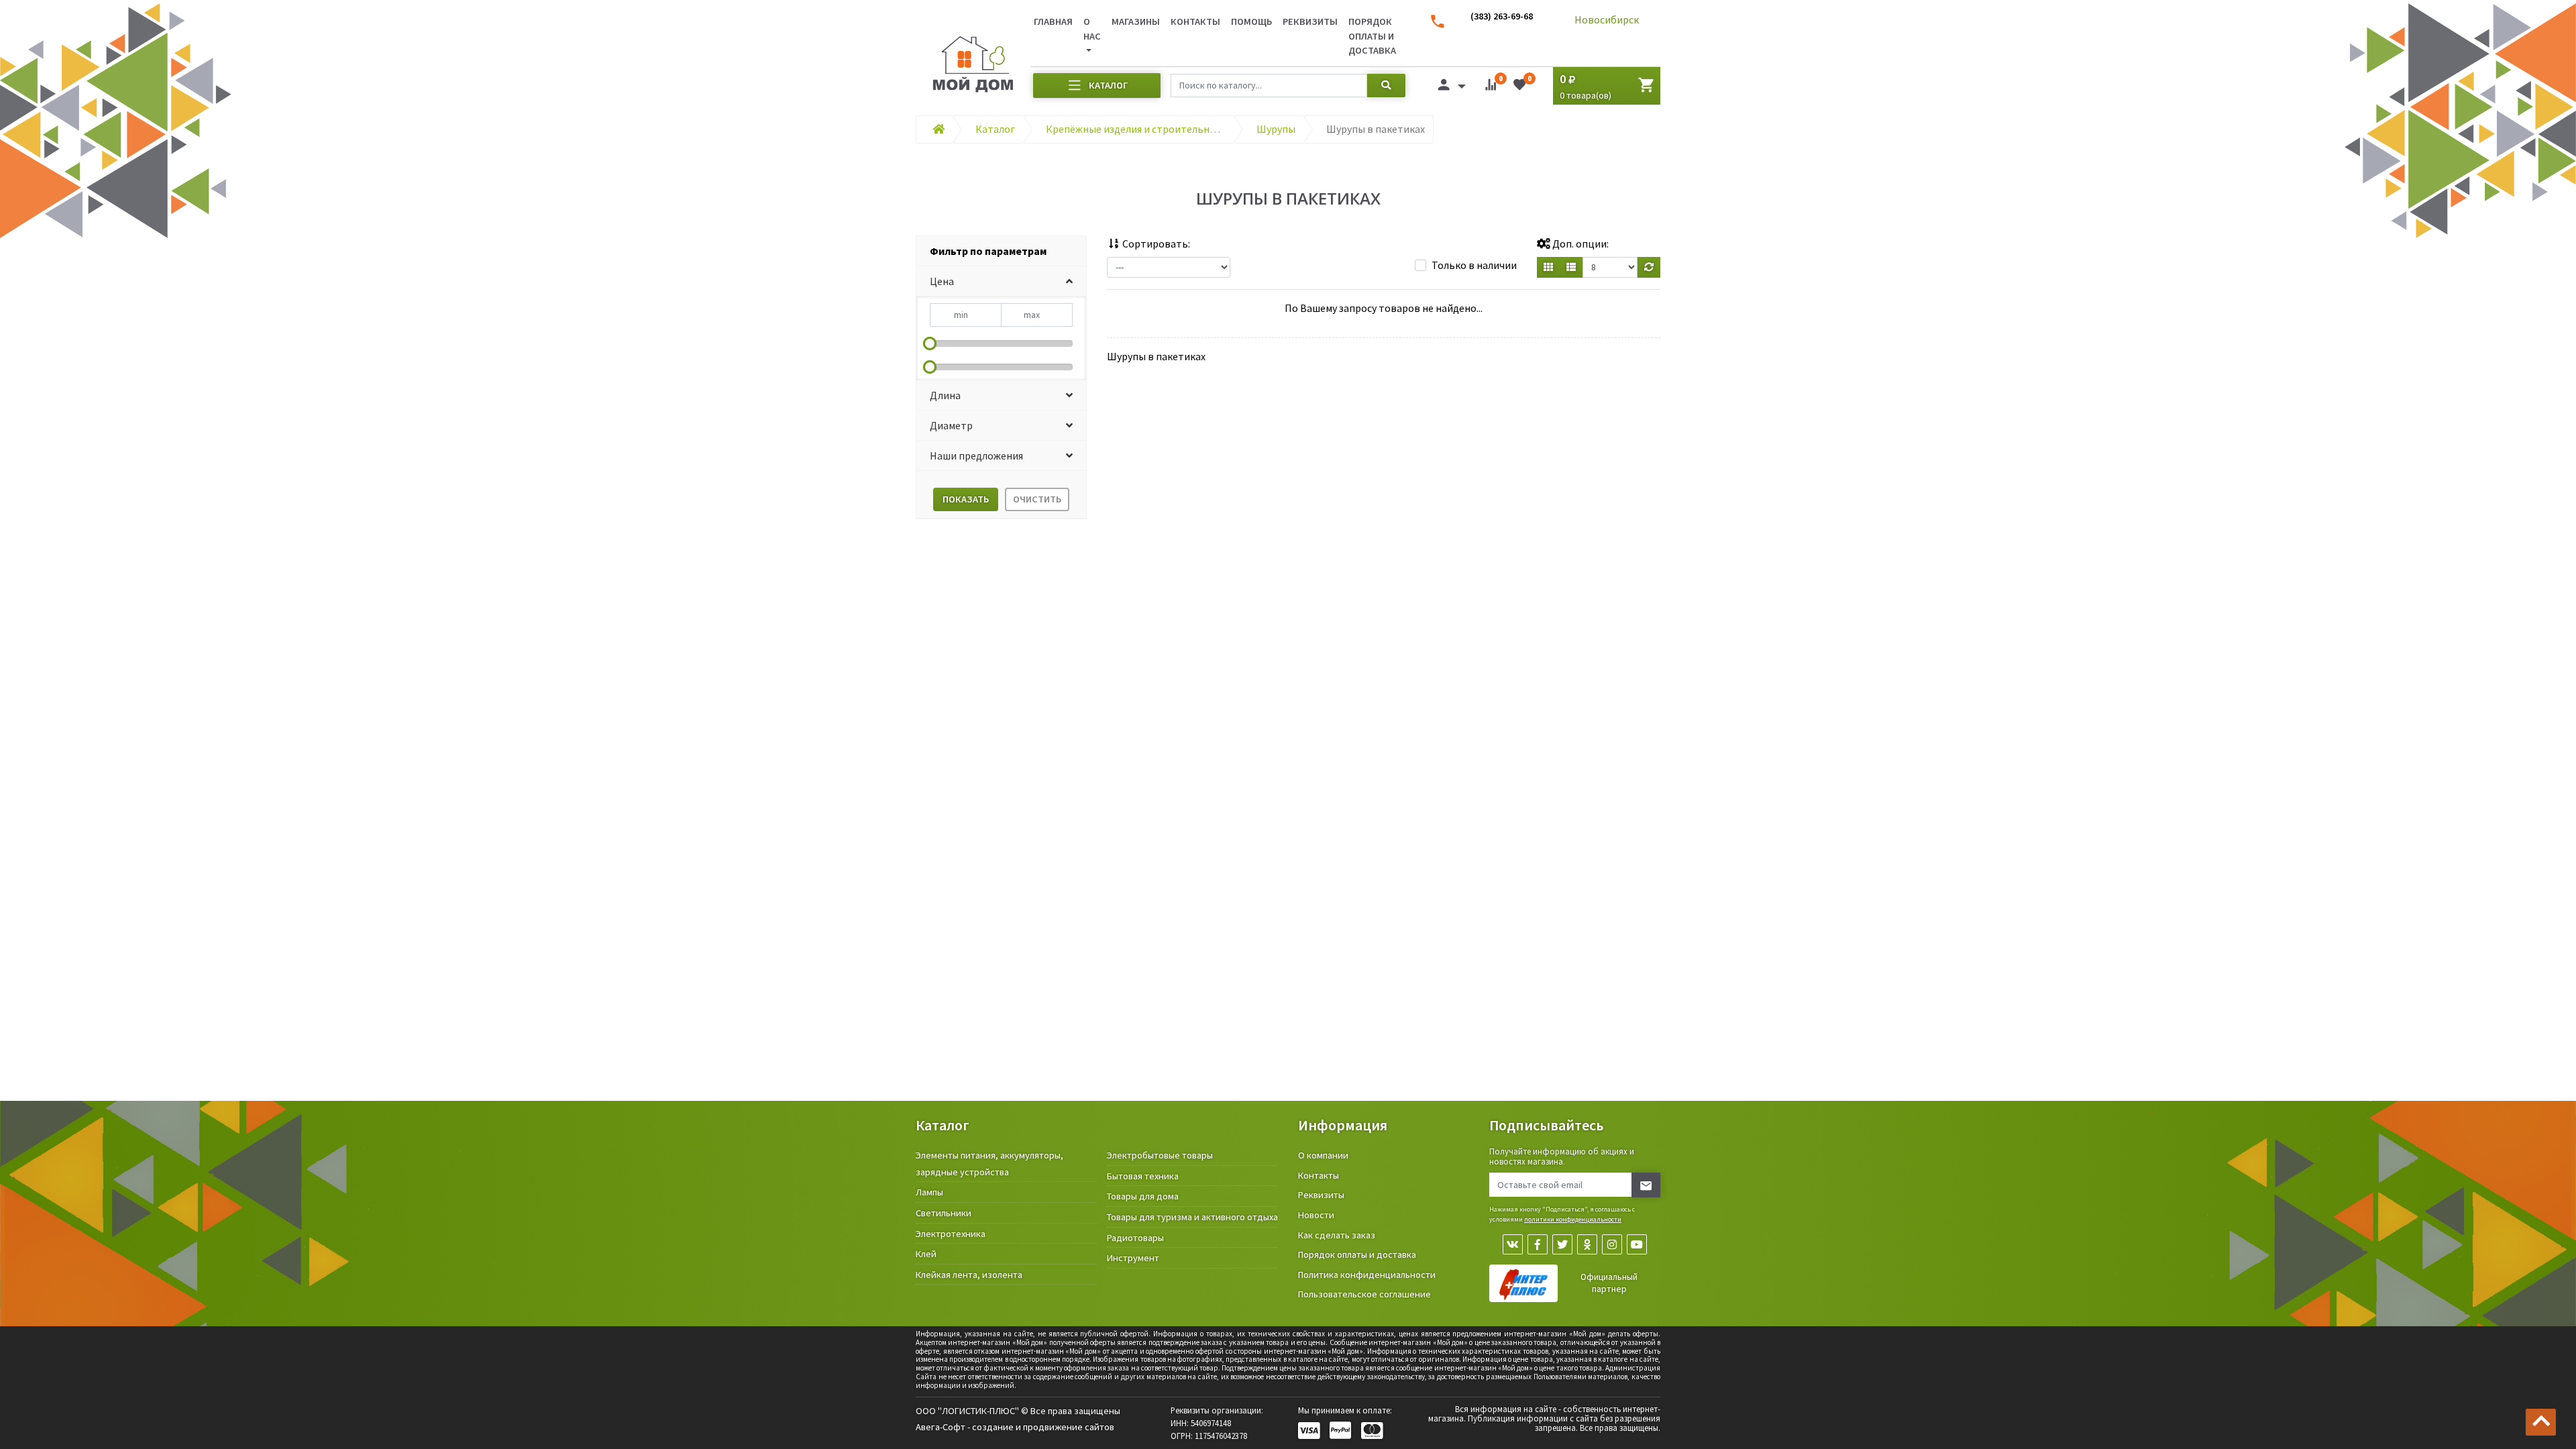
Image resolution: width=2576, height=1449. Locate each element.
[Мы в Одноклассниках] (1587, 1244)
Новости (1316, 1215)
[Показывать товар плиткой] (1548, 267)
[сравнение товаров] (1491, 87)
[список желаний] (1519, 87)
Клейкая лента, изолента (969, 1275)
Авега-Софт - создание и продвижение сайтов (1015, 1427)
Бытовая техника (1143, 1176)
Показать (966, 499)
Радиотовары (1135, 1238)
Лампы (929, 1192)
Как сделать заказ (1337, 1235)
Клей (926, 1254)
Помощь (1251, 21)
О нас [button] (1092, 29)
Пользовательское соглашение (1364, 1294)
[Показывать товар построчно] (1571, 267)
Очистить (1037, 499)
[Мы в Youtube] (1637, 1244)
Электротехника (951, 1234)
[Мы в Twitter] (1562, 1244)
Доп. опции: (1579, 244)
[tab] (1001, 251)
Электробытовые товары (1160, 1155)
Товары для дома (1143, 1196)
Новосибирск (1607, 19)
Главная (1053, 21)
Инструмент (1133, 1258)
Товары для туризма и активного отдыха (1192, 1217)
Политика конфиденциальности (1367, 1275)
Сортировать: (1155, 244)
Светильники (944, 1213)
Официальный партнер (1609, 1283)
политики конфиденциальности (1573, 1219)
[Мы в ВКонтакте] (1513, 1244)
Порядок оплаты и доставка (1372, 36)
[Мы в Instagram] (1612, 1244)
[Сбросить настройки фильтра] (1649, 267)
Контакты (1195, 21)
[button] (1001, 281)
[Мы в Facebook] (1538, 1244)
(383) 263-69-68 (1502, 16)
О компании (1323, 1155)
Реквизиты (1310, 21)
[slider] (930, 343)
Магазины (1136, 21)
